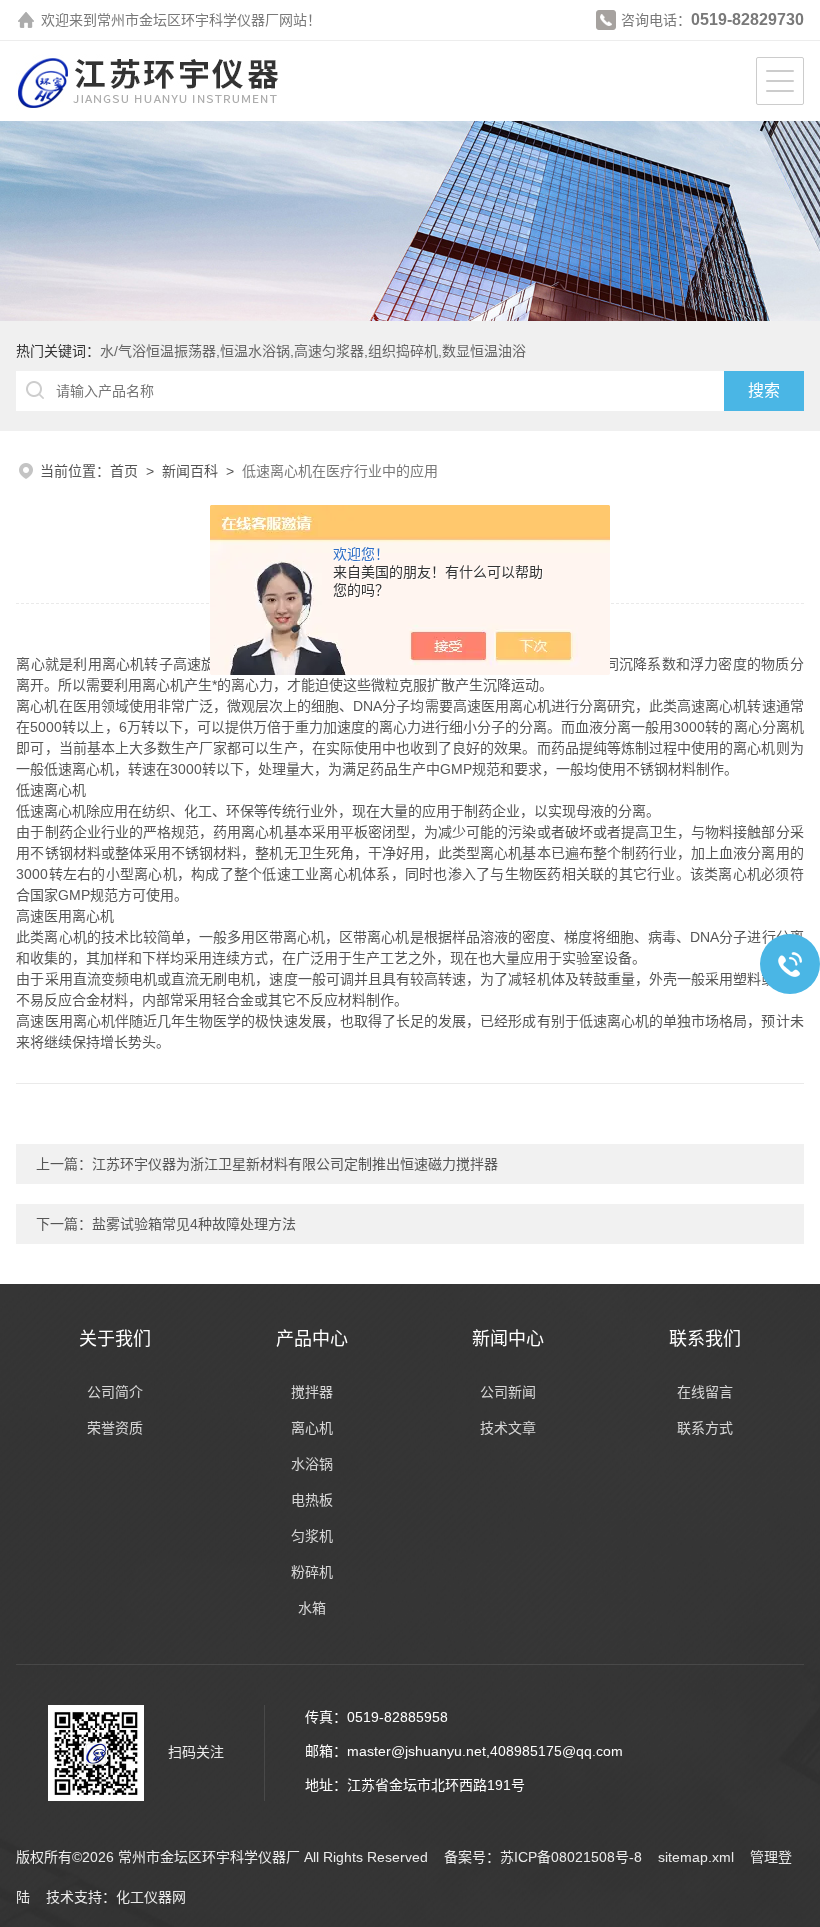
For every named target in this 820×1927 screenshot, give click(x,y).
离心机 (312, 1428)
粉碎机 (312, 1572)
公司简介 (115, 1392)
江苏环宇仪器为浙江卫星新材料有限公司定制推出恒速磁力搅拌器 (295, 1164)
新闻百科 (190, 471)
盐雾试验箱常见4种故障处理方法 (194, 1224)
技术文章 (508, 1428)
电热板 (312, 1500)
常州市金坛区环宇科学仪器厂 (188, 20)
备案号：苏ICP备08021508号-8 (543, 1857)
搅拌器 (312, 1392)
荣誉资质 (115, 1428)
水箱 (312, 1608)
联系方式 (705, 1428)
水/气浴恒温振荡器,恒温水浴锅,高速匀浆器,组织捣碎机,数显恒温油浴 (313, 351)
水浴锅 (312, 1464)
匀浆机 (312, 1536)
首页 (124, 471)
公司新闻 (508, 1392)
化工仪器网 (151, 1897)
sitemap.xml (696, 1857)
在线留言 (705, 1392)
